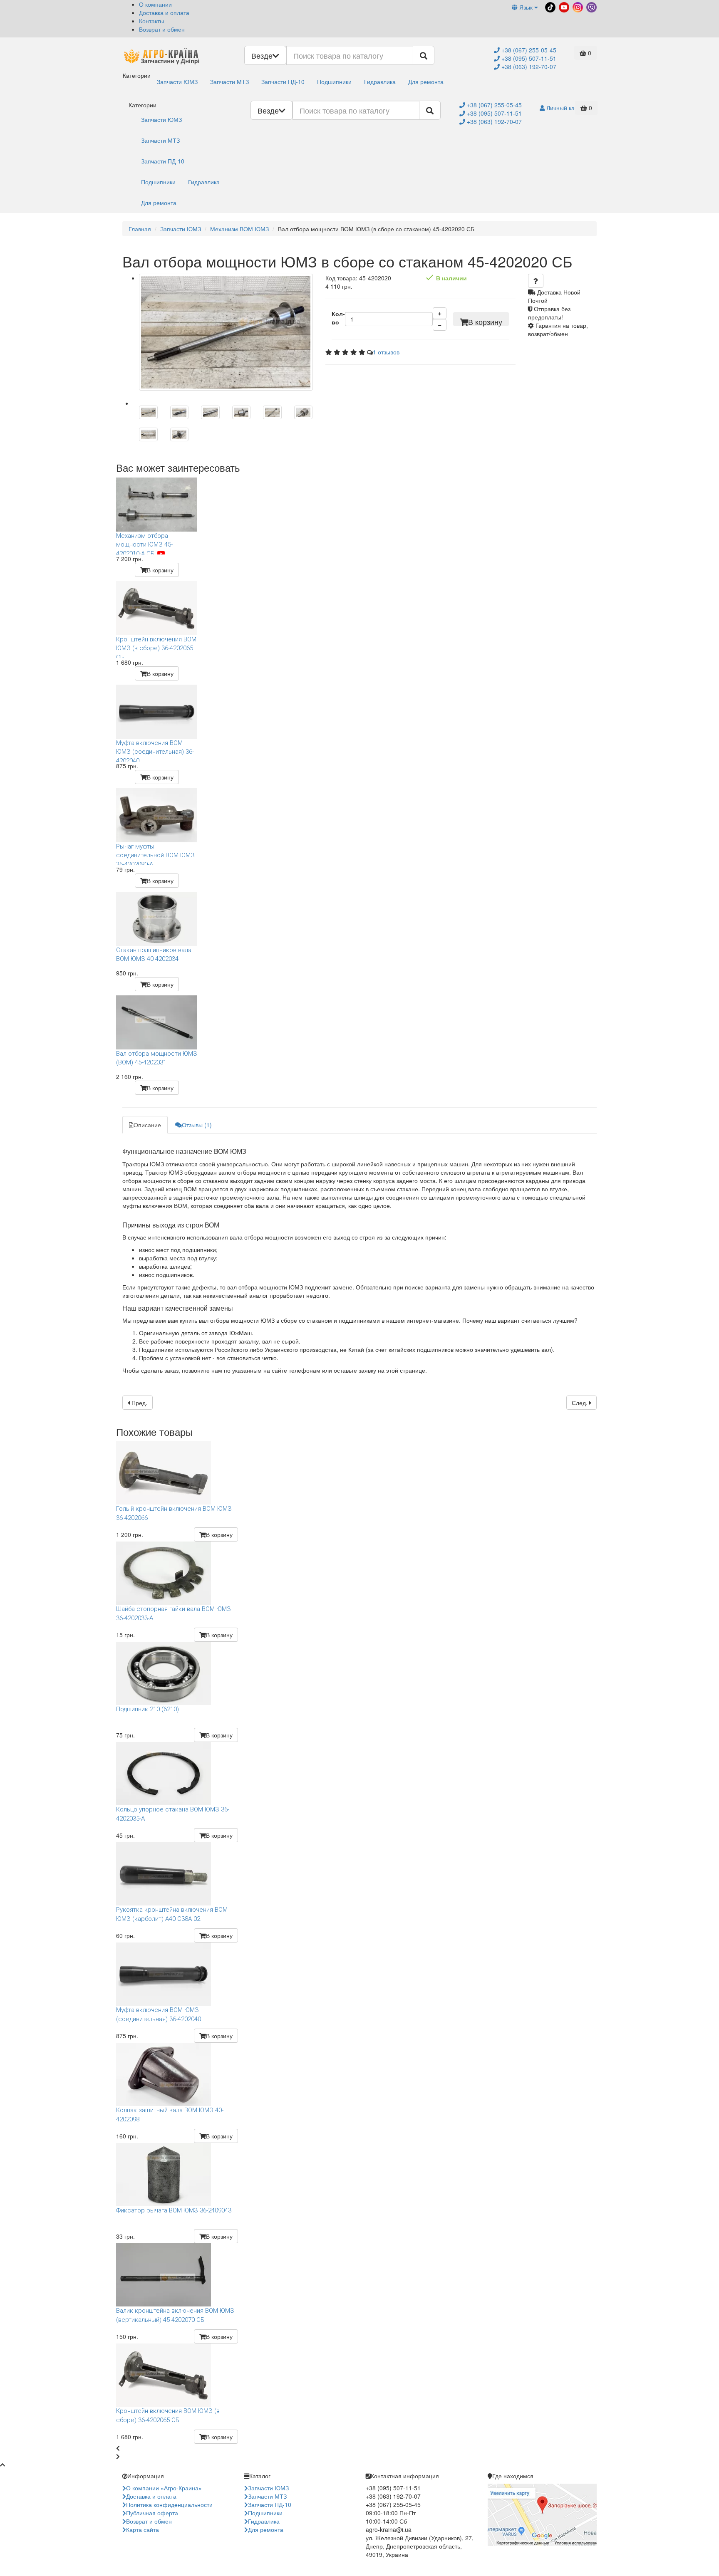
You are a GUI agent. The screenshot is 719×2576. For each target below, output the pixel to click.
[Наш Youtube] (563, 6)
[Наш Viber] (591, 6)
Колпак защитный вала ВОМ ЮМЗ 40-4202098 (170, 2114)
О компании (155, 4)
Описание (147, 1125)
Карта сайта (143, 2529)
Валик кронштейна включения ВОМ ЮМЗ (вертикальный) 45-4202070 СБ (175, 2315)
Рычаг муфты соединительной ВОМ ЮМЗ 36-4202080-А (155, 854)
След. (580, 1403)
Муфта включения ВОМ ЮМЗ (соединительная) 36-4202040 (155, 750)
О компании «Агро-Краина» (164, 2488)
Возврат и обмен (162, 29)
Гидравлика (380, 82)
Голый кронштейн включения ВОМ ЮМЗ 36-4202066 (174, 1513)
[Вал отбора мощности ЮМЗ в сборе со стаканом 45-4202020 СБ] (226, 332)
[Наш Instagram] (577, 6)
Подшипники (334, 82)
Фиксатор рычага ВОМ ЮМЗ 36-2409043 (174, 2210)
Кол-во (338, 318)
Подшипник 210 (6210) (148, 1709)
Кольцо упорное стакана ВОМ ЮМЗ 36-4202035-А (173, 1814)
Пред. (139, 1403)
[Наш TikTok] (549, 6)
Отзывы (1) (197, 1125)
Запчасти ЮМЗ (177, 82)
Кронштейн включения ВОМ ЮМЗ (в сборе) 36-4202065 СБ (156, 647)
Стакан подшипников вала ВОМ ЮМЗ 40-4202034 (154, 954)
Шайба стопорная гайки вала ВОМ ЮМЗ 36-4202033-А (174, 1613)
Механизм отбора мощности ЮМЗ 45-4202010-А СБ (144, 543)
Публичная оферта (152, 2513)
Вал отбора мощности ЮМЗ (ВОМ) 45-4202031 (157, 1058)
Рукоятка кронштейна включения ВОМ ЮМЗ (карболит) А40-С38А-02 (172, 1914)
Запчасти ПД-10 (283, 82)
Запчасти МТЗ (229, 82)
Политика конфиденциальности (169, 2504)
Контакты (151, 21)
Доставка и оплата (164, 12)
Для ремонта (426, 82)
